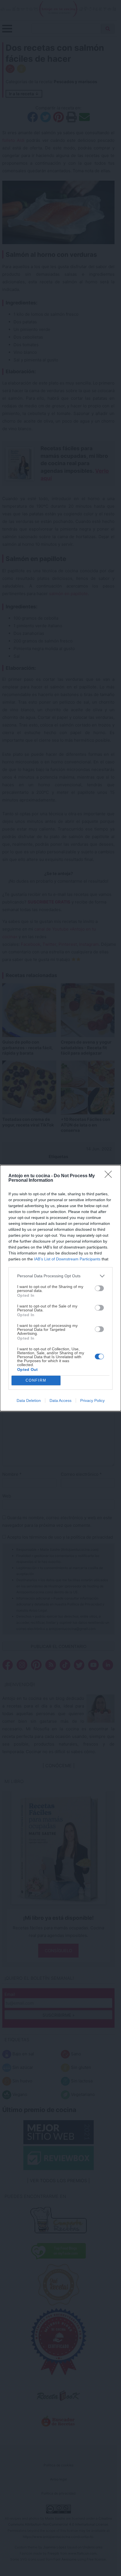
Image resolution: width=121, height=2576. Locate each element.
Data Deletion (29, 1400)
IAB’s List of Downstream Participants (67, 1259)
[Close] (110, 1176)
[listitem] (60, 1276)
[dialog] (60, 1288)
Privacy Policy (92, 1400)
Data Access (60, 1400)
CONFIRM (36, 1380)
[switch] (99, 1288)
